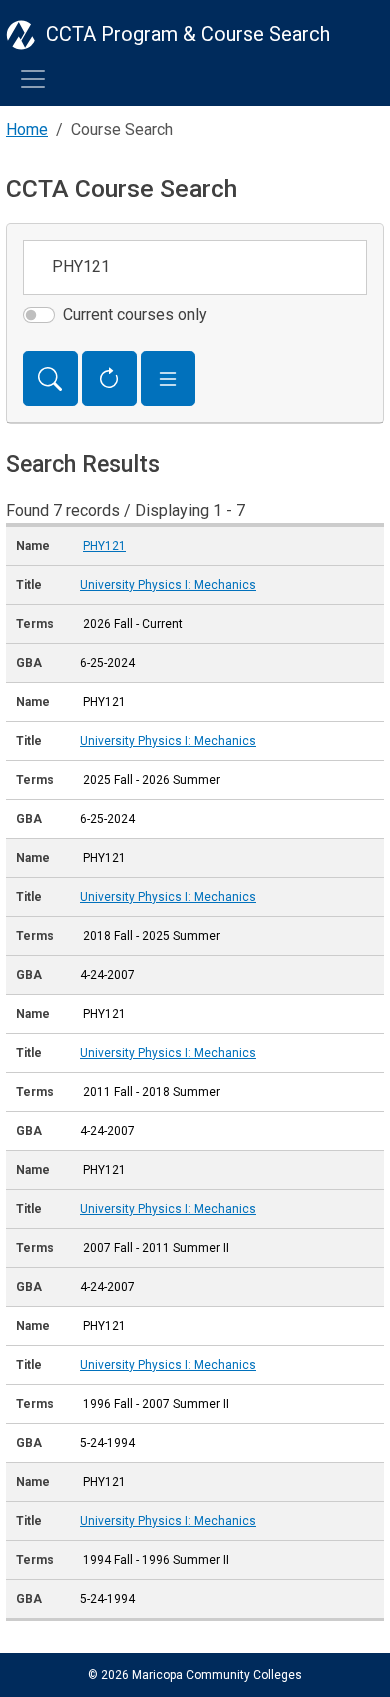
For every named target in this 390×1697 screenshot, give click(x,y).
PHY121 (104, 546)
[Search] (50, 379)
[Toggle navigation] (33, 79)
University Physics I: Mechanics (168, 585)
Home (27, 129)
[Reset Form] (109, 379)
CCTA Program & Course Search (188, 34)
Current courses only (135, 314)
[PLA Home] (21, 34)
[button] (168, 379)
